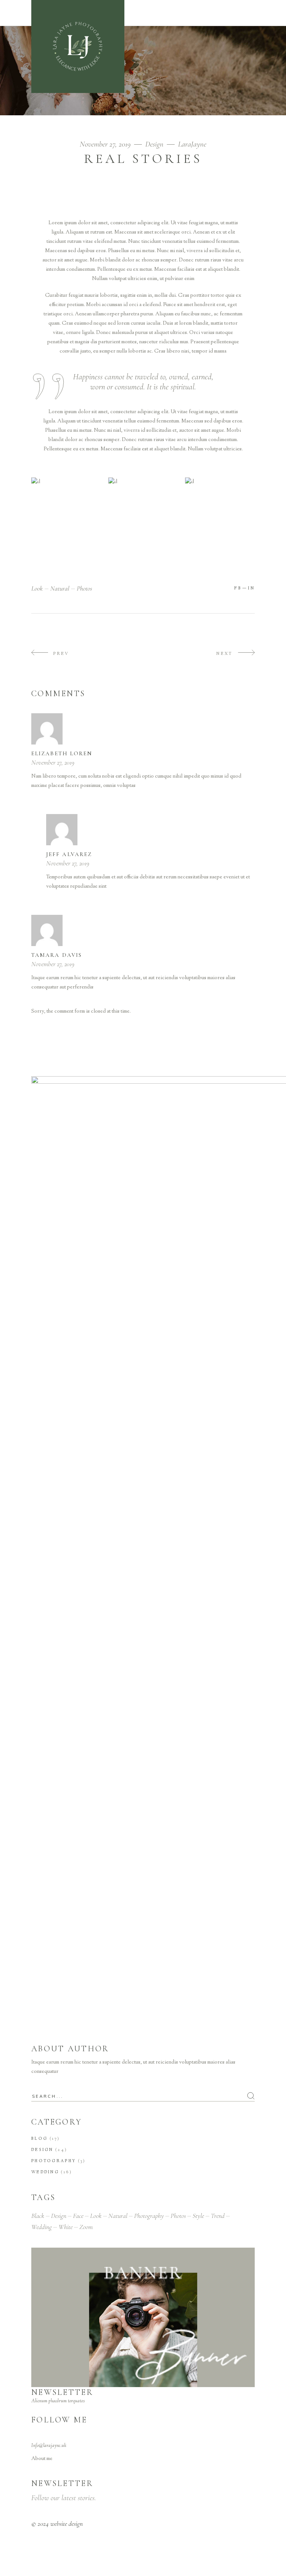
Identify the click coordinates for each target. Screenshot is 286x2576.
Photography (54, 2161)
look (37, 588)
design (59, 2216)
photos (84, 588)
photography (149, 2216)
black (38, 2216)
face (78, 2216)
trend (218, 2216)
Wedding (45, 2172)
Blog (39, 2139)
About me (42, 2459)
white (66, 2227)
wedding (42, 2227)
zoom (86, 2227)
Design (154, 144)
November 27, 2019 (106, 144)
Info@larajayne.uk (49, 2446)
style (198, 2216)
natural (60, 588)
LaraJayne (192, 144)
